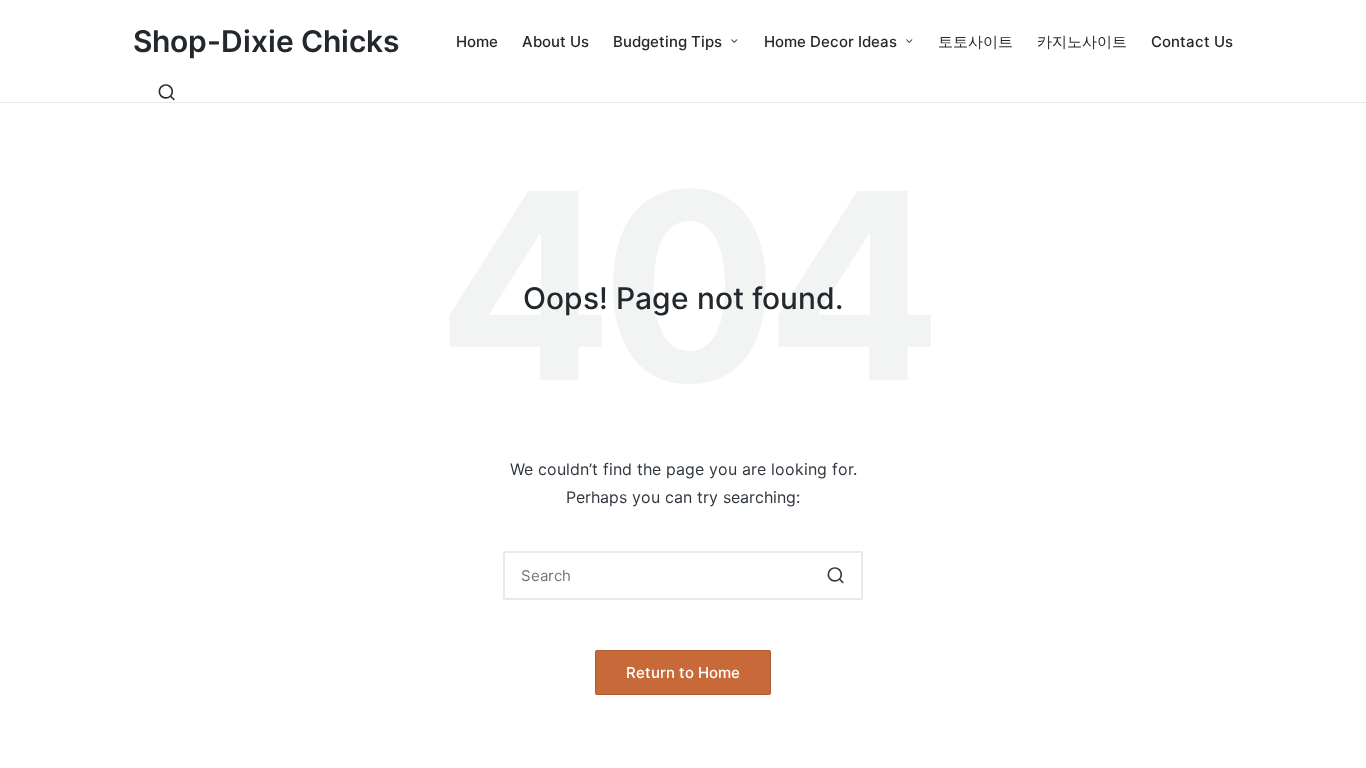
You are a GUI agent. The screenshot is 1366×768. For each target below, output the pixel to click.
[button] (835, 575)
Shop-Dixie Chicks (266, 41)
